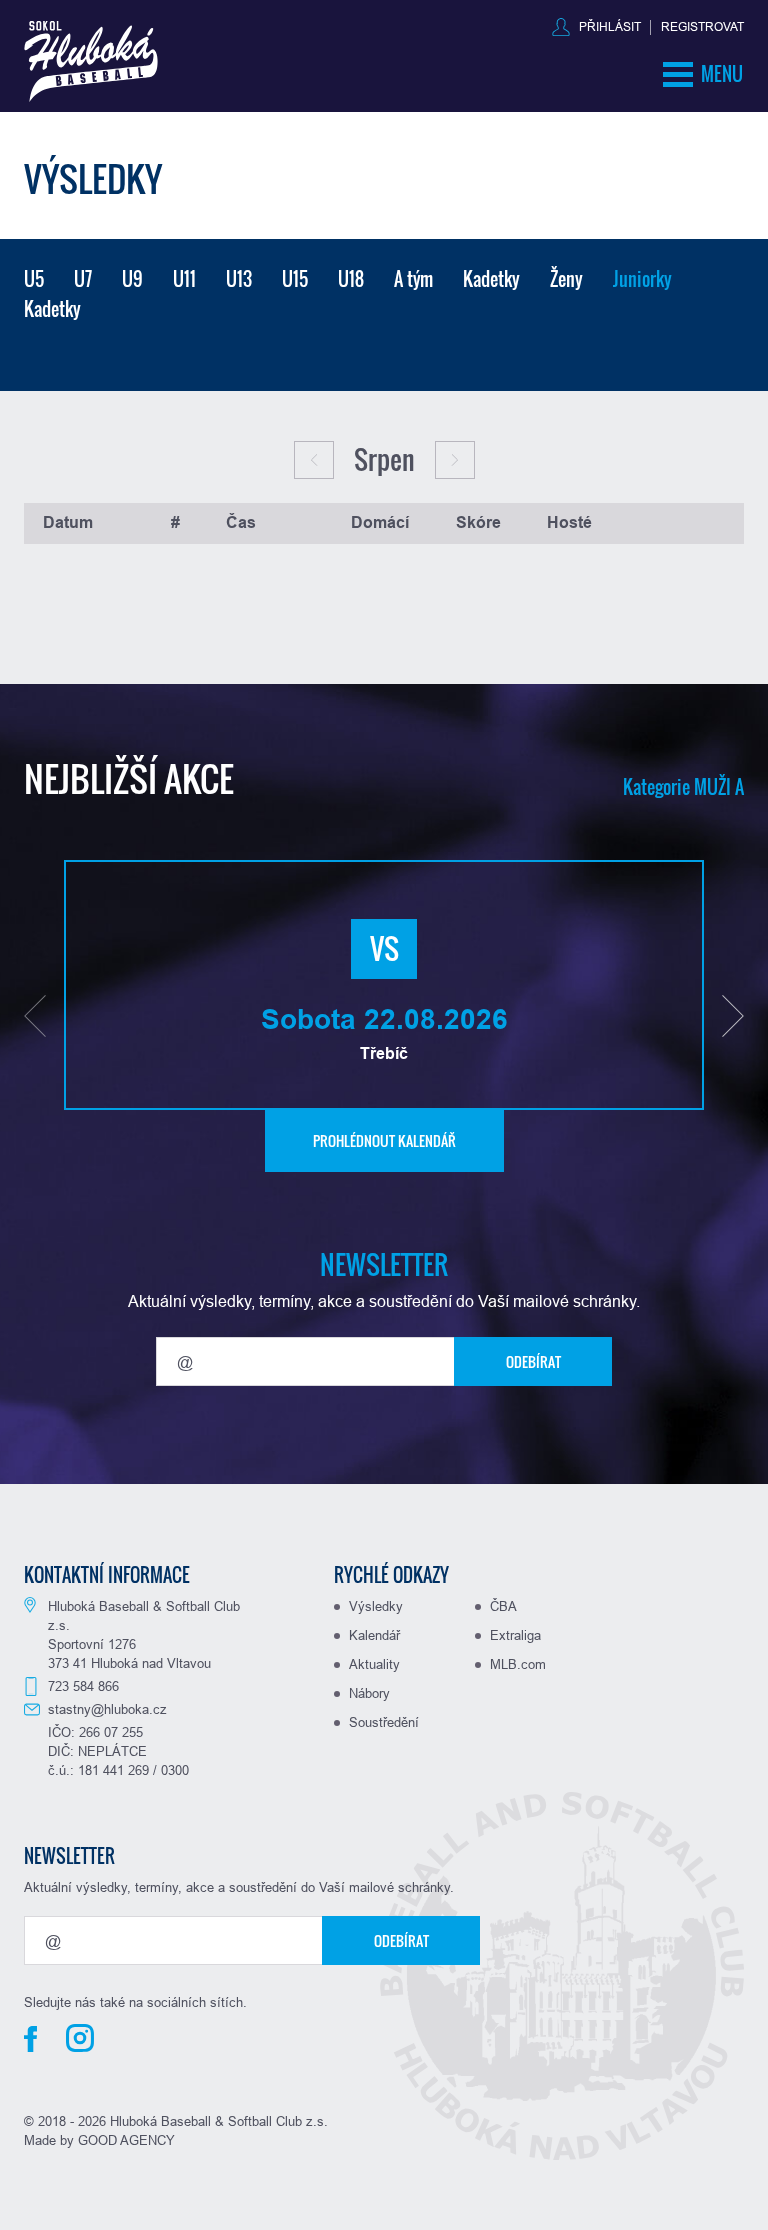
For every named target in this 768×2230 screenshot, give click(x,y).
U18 (351, 279)
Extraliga (515, 1635)
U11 (184, 279)
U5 (34, 279)
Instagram (80, 2038)
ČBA (503, 1606)
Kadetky (491, 279)
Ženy (566, 279)
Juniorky (642, 279)
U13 (239, 279)
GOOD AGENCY (126, 2140)
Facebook (30, 2039)
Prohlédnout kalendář (384, 1140)
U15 (295, 279)
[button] (35, 1016)
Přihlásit (610, 26)
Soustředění (384, 1722)
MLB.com (518, 1664)
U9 (132, 279)
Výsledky (376, 1606)
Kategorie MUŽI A (683, 787)
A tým (413, 279)
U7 (83, 279)
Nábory (369, 1693)
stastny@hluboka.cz (107, 1709)
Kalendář (374, 1635)
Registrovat (702, 26)
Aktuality (374, 1664)
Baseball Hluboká (91, 61)
